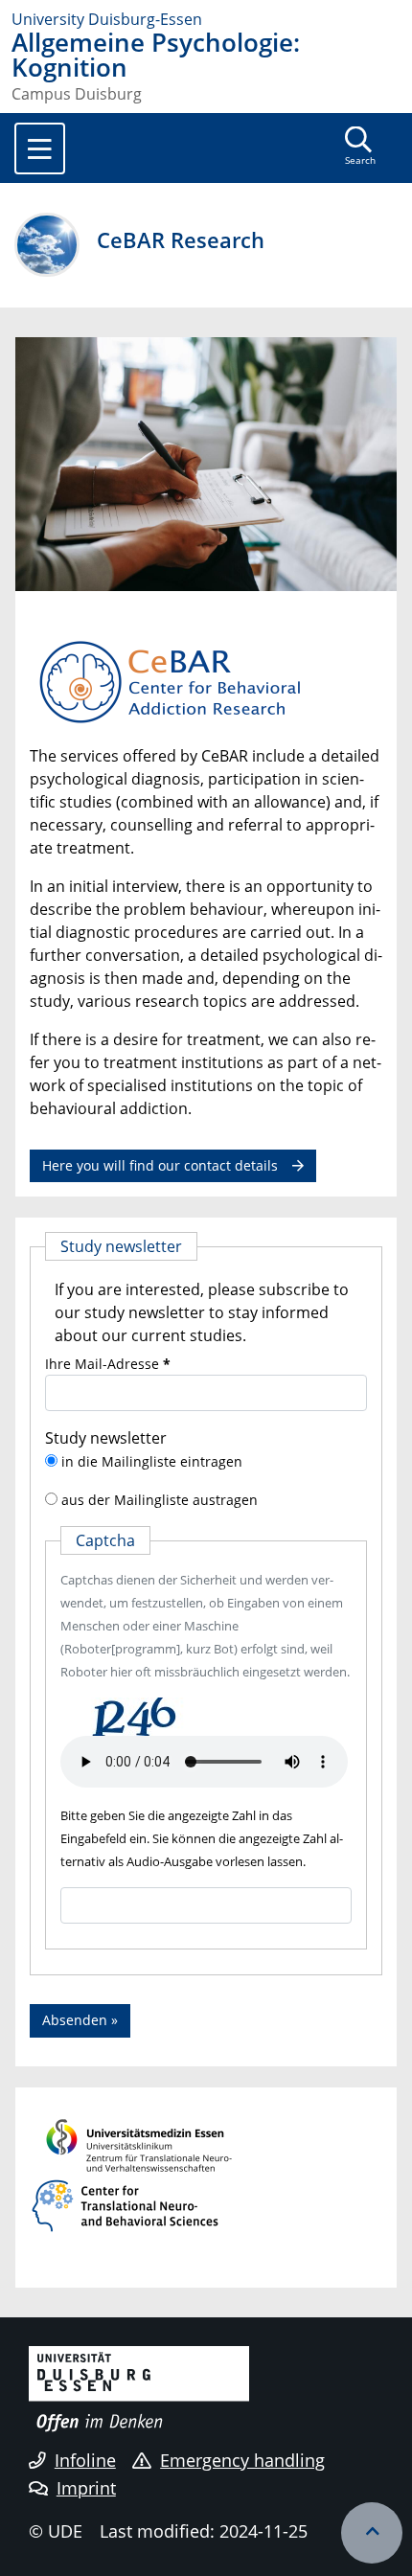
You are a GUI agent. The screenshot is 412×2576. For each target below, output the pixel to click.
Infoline (85, 2460)
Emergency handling (242, 2460)
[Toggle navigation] (40, 148)
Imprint (86, 2488)
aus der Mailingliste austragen (160, 1500)
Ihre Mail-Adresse (108, 1364)
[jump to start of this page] (372, 2533)
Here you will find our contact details (160, 1165)
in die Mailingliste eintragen (152, 1461)
